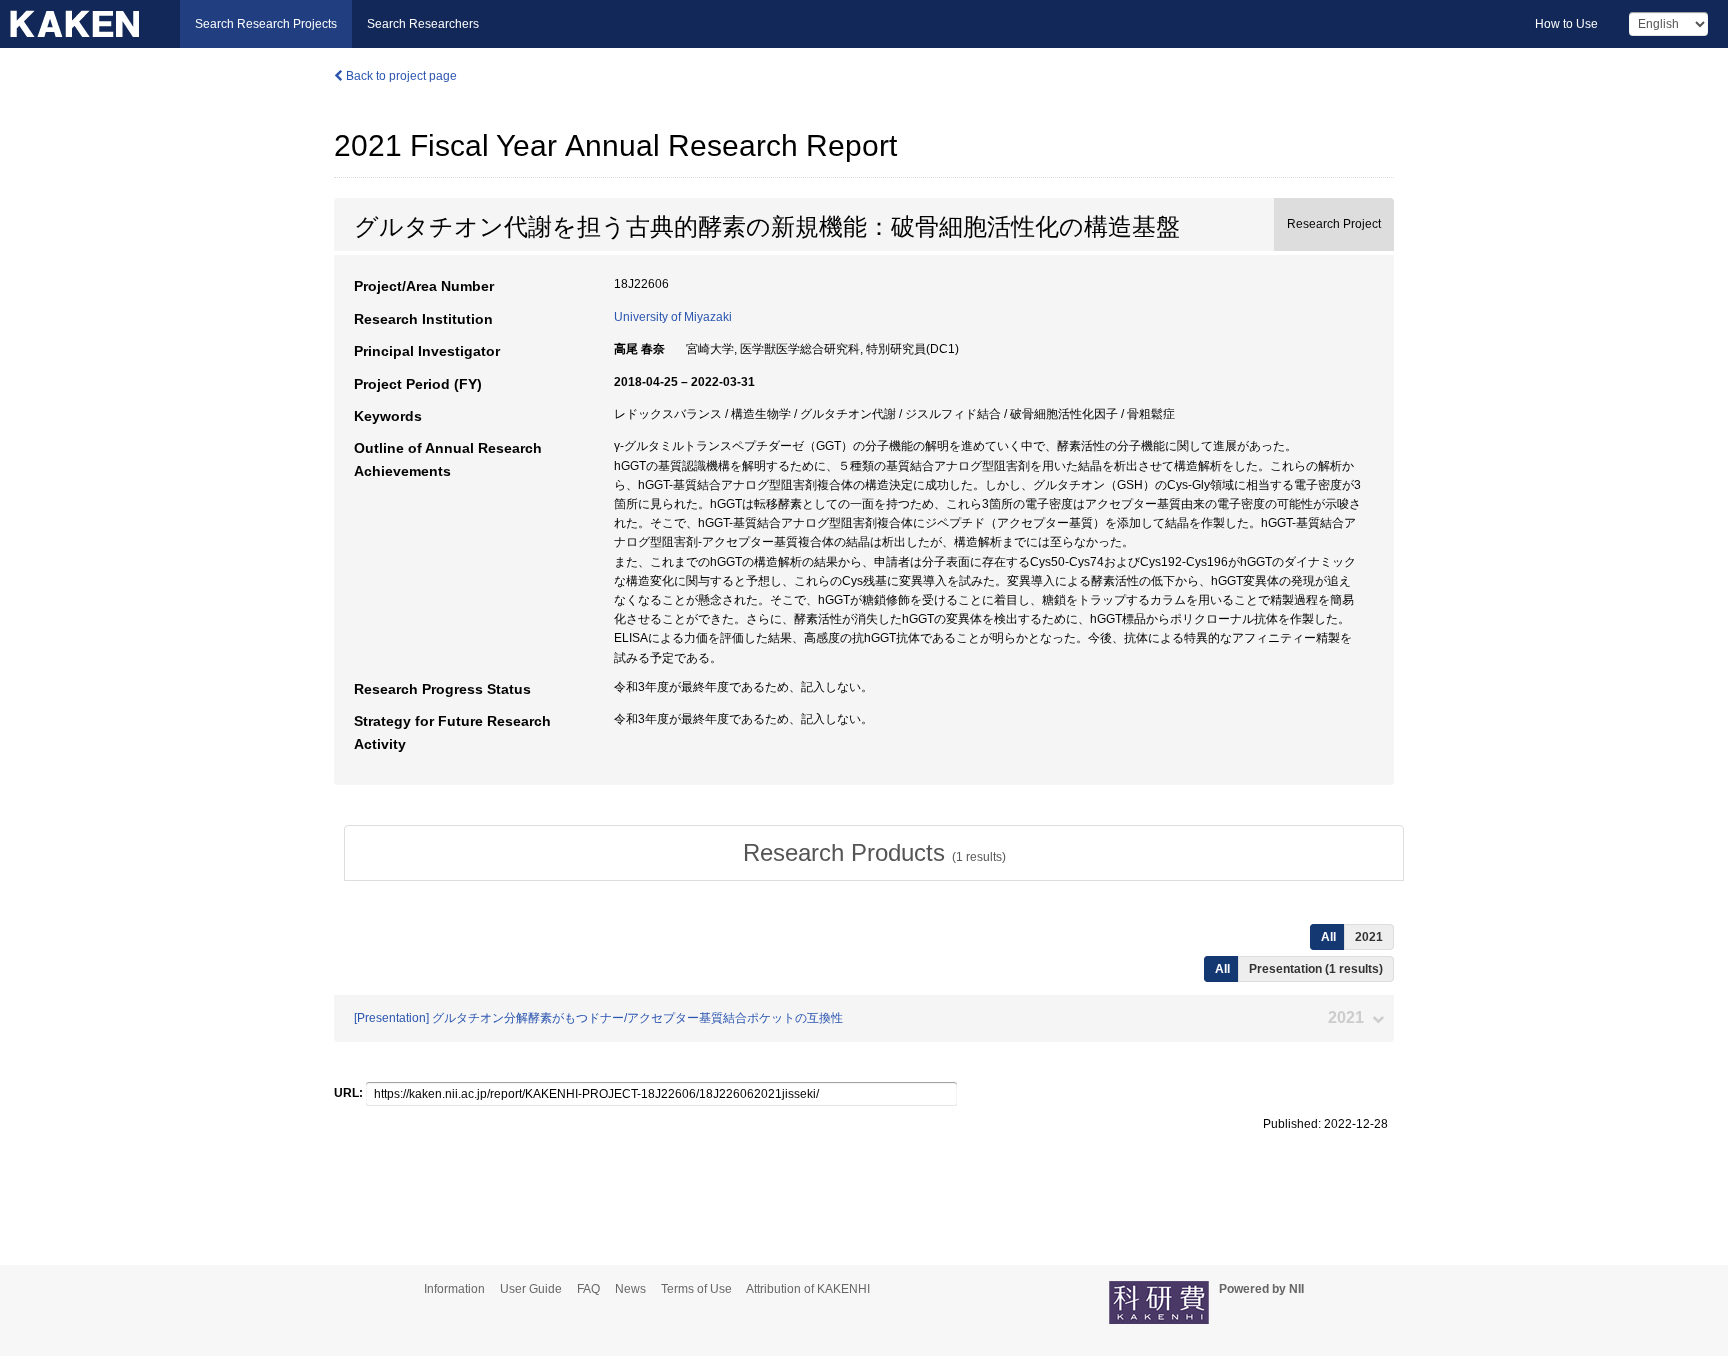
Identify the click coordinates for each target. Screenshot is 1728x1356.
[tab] (874, 853)
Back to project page (400, 76)
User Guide (531, 1289)
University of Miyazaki (673, 317)
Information (454, 1289)
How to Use (1566, 24)
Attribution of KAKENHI (808, 1289)
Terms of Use (696, 1289)
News (630, 1289)
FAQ (588, 1289)
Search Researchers (423, 24)
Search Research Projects (266, 24)
